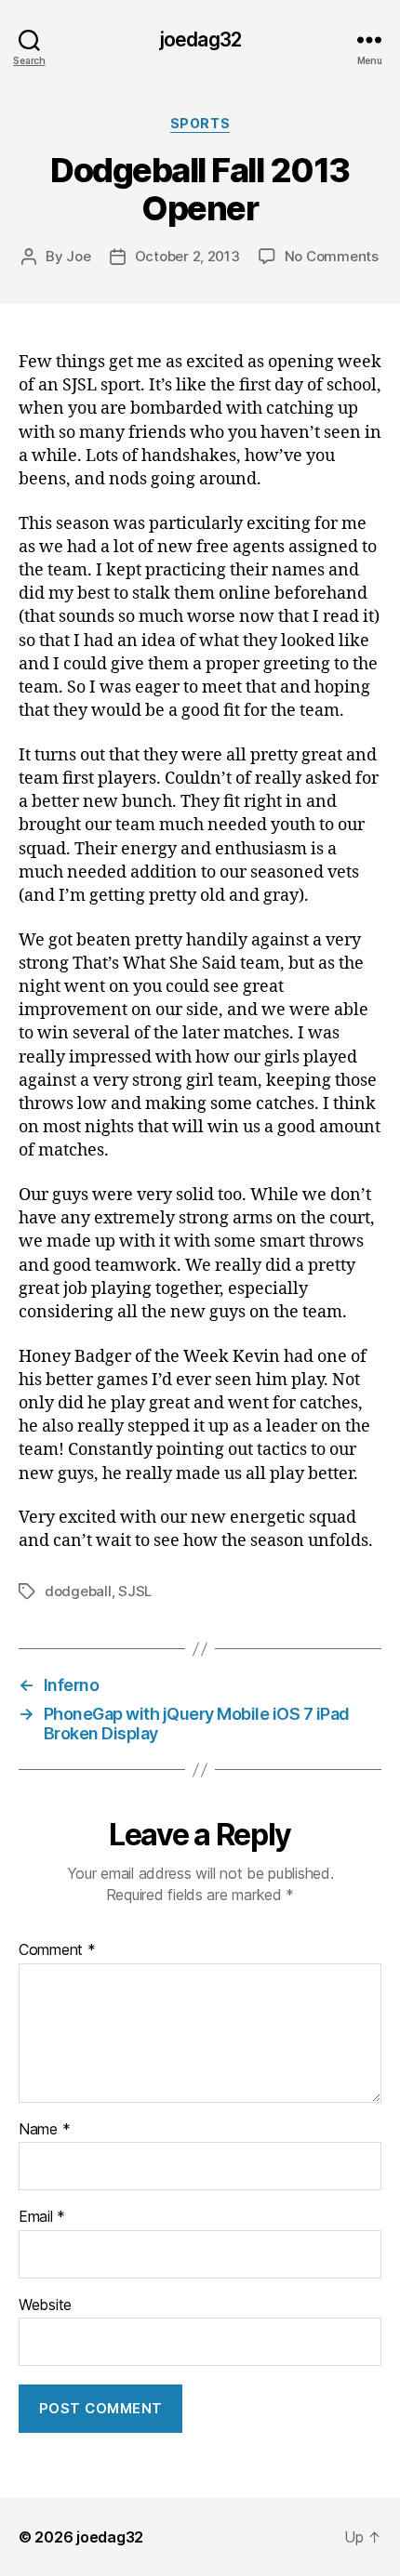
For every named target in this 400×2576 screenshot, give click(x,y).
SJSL (135, 1591)
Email (42, 2217)
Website (45, 2305)
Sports (200, 123)
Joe (78, 256)
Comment (57, 1950)
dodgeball (78, 1591)
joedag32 (200, 40)
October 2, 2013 (187, 256)
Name (44, 2130)
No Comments (332, 256)
